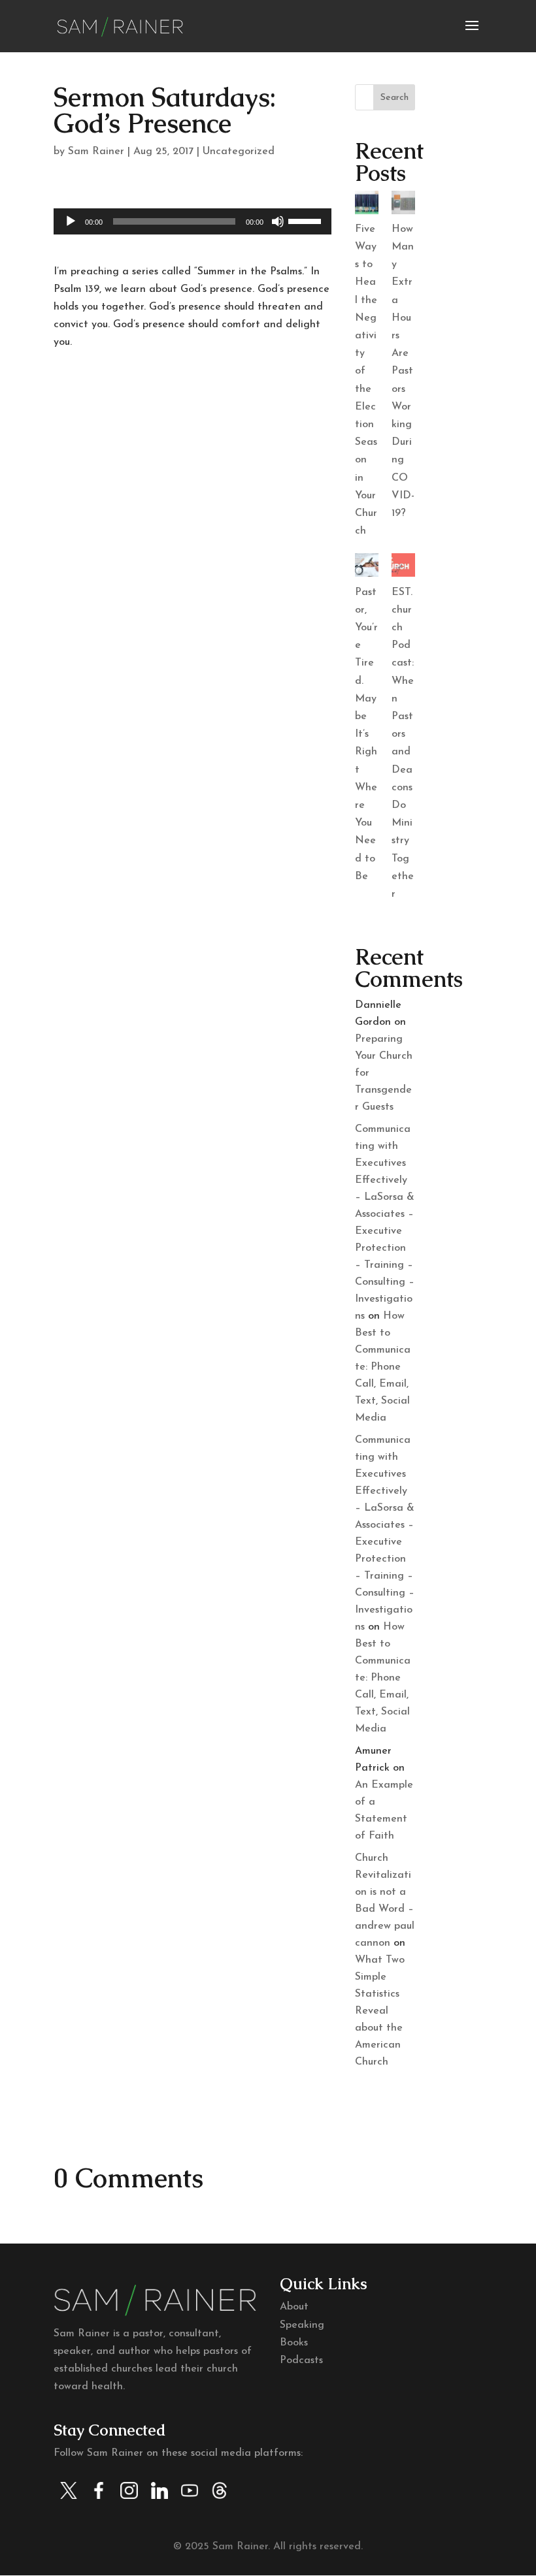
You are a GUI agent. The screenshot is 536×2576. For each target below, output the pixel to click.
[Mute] (278, 221)
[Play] (71, 221)
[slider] (307, 220)
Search (394, 98)
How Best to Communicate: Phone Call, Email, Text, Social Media (383, 1367)
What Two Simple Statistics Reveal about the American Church (380, 2011)
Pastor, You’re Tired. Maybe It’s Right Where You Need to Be (366, 734)
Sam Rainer (96, 152)
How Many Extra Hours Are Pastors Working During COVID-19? (403, 371)
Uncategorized (239, 152)
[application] (193, 221)
